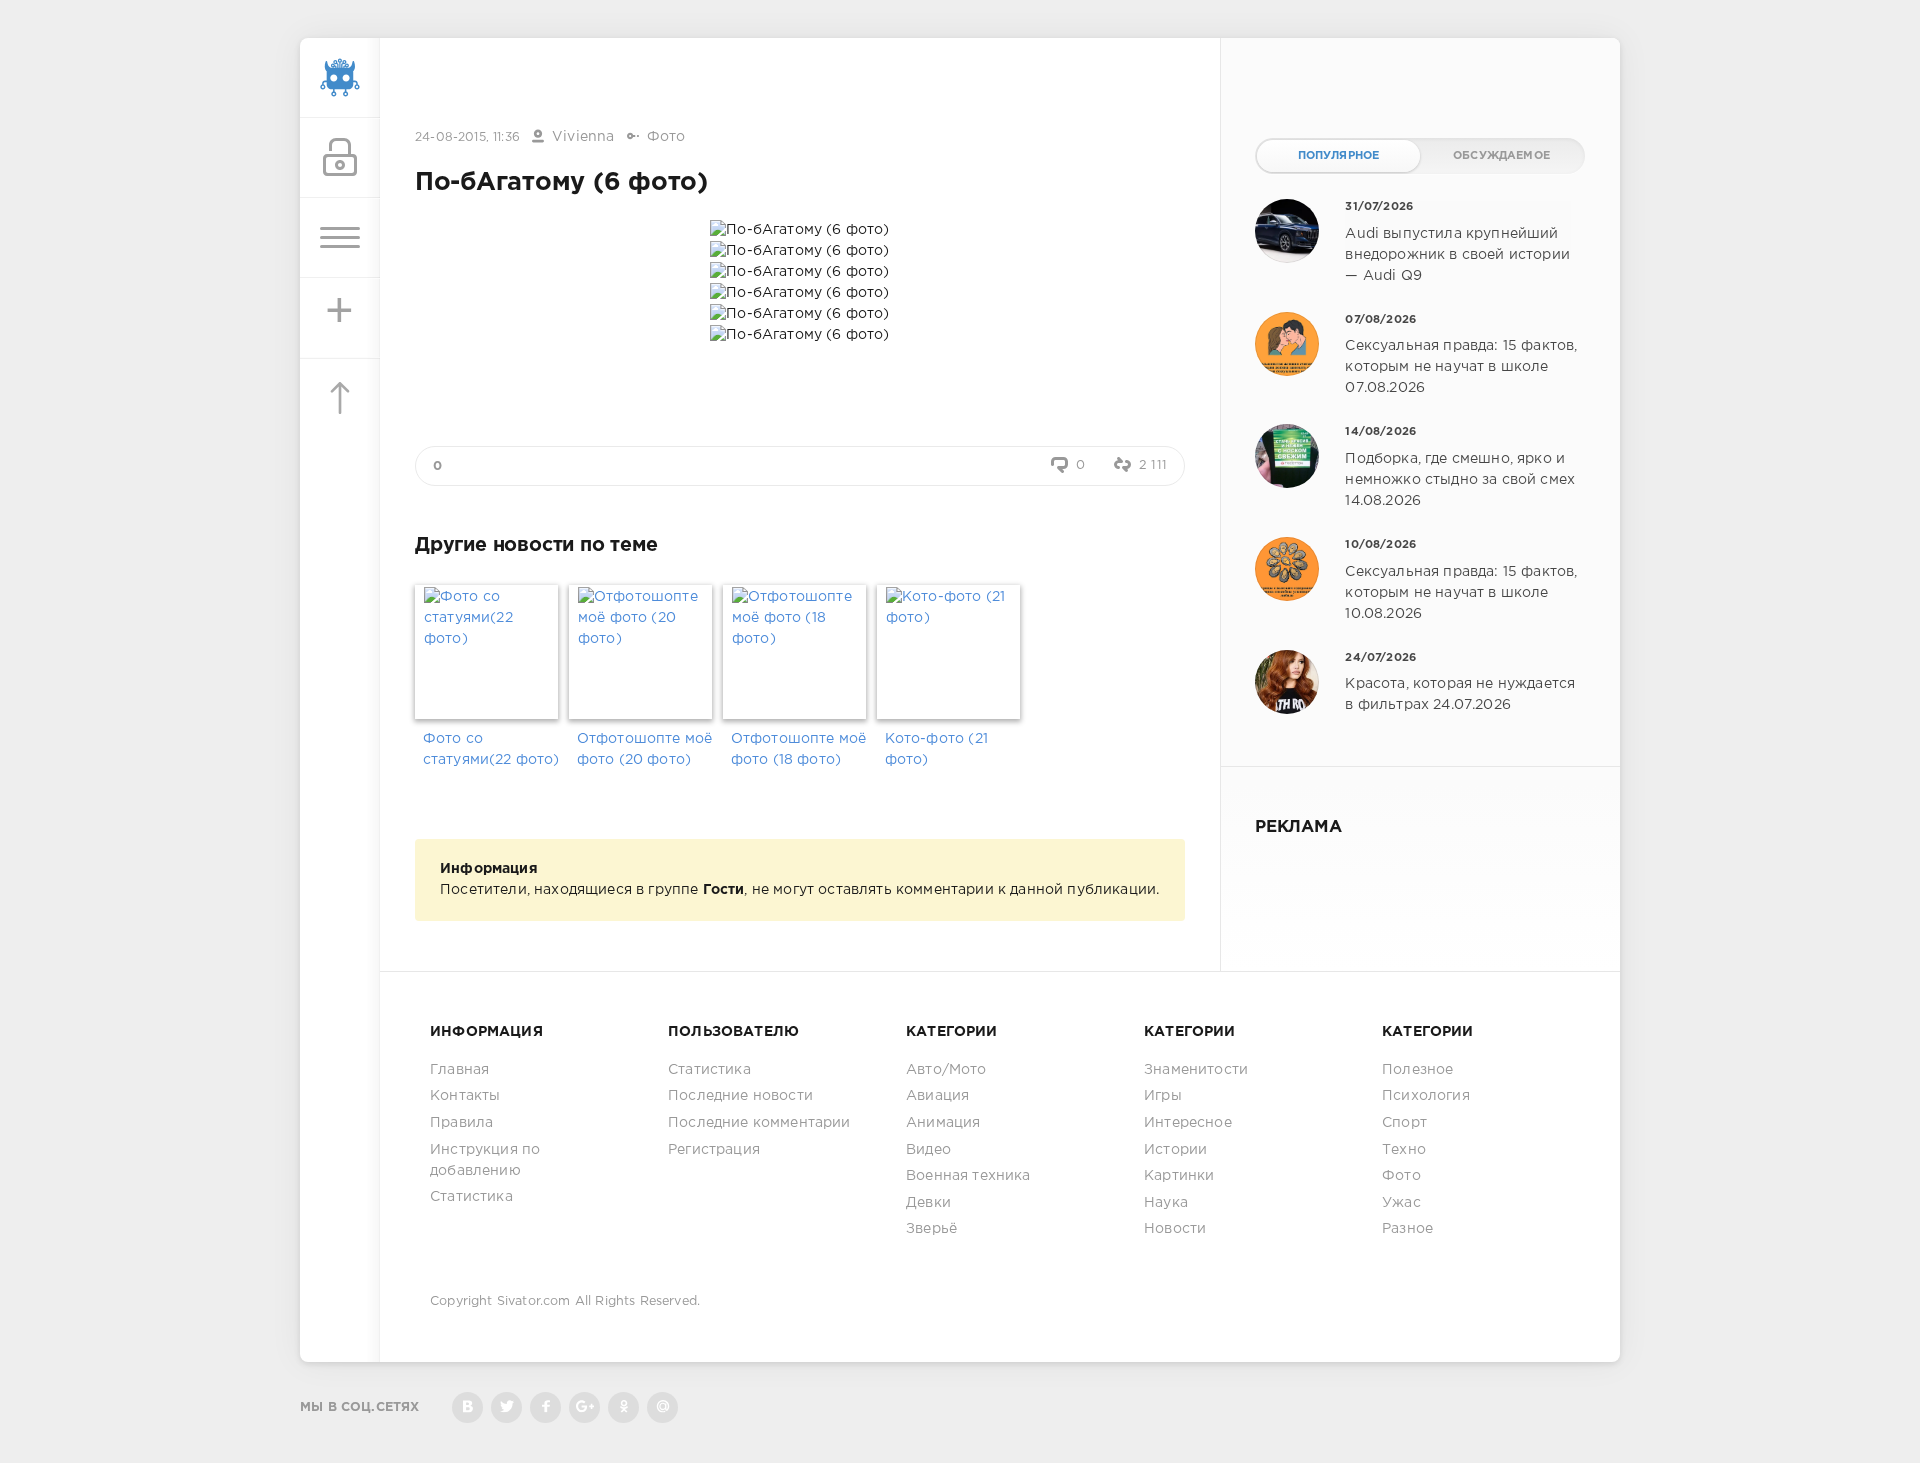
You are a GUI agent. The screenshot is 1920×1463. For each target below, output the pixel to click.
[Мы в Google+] (584, 1407)
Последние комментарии (759, 1123)
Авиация (937, 1096)
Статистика (471, 1197)
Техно (1404, 1150)
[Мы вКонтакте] (467, 1407)
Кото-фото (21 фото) (936, 749)
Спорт (1404, 1123)
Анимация (943, 1123)
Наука (1166, 1203)
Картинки (1179, 1176)
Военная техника (968, 1176)
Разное (1407, 1229)
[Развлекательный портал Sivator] (340, 78)
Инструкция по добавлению (485, 1160)
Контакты (465, 1096)
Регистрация (714, 1150)
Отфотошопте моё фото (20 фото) (645, 749)
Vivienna (583, 137)
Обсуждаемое (1501, 156)
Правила (461, 1123)
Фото (666, 137)
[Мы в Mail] (662, 1407)
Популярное (1339, 156)
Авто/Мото (946, 1070)
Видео (928, 1150)
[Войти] (340, 158)
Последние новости (740, 1096)
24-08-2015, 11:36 (467, 137)
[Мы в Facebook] (545, 1407)
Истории (1175, 1150)
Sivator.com (534, 1301)
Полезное (1417, 1070)
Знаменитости (1196, 1070)
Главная (459, 1070)
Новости (1175, 1229)
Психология (1426, 1096)
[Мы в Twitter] (506, 1407)
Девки (928, 1203)
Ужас (1401, 1203)
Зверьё (931, 1229)
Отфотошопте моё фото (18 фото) (799, 749)
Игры (1163, 1096)
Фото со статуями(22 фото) (491, 749)
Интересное (1188, 1123)
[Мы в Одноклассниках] (623, 1407)
